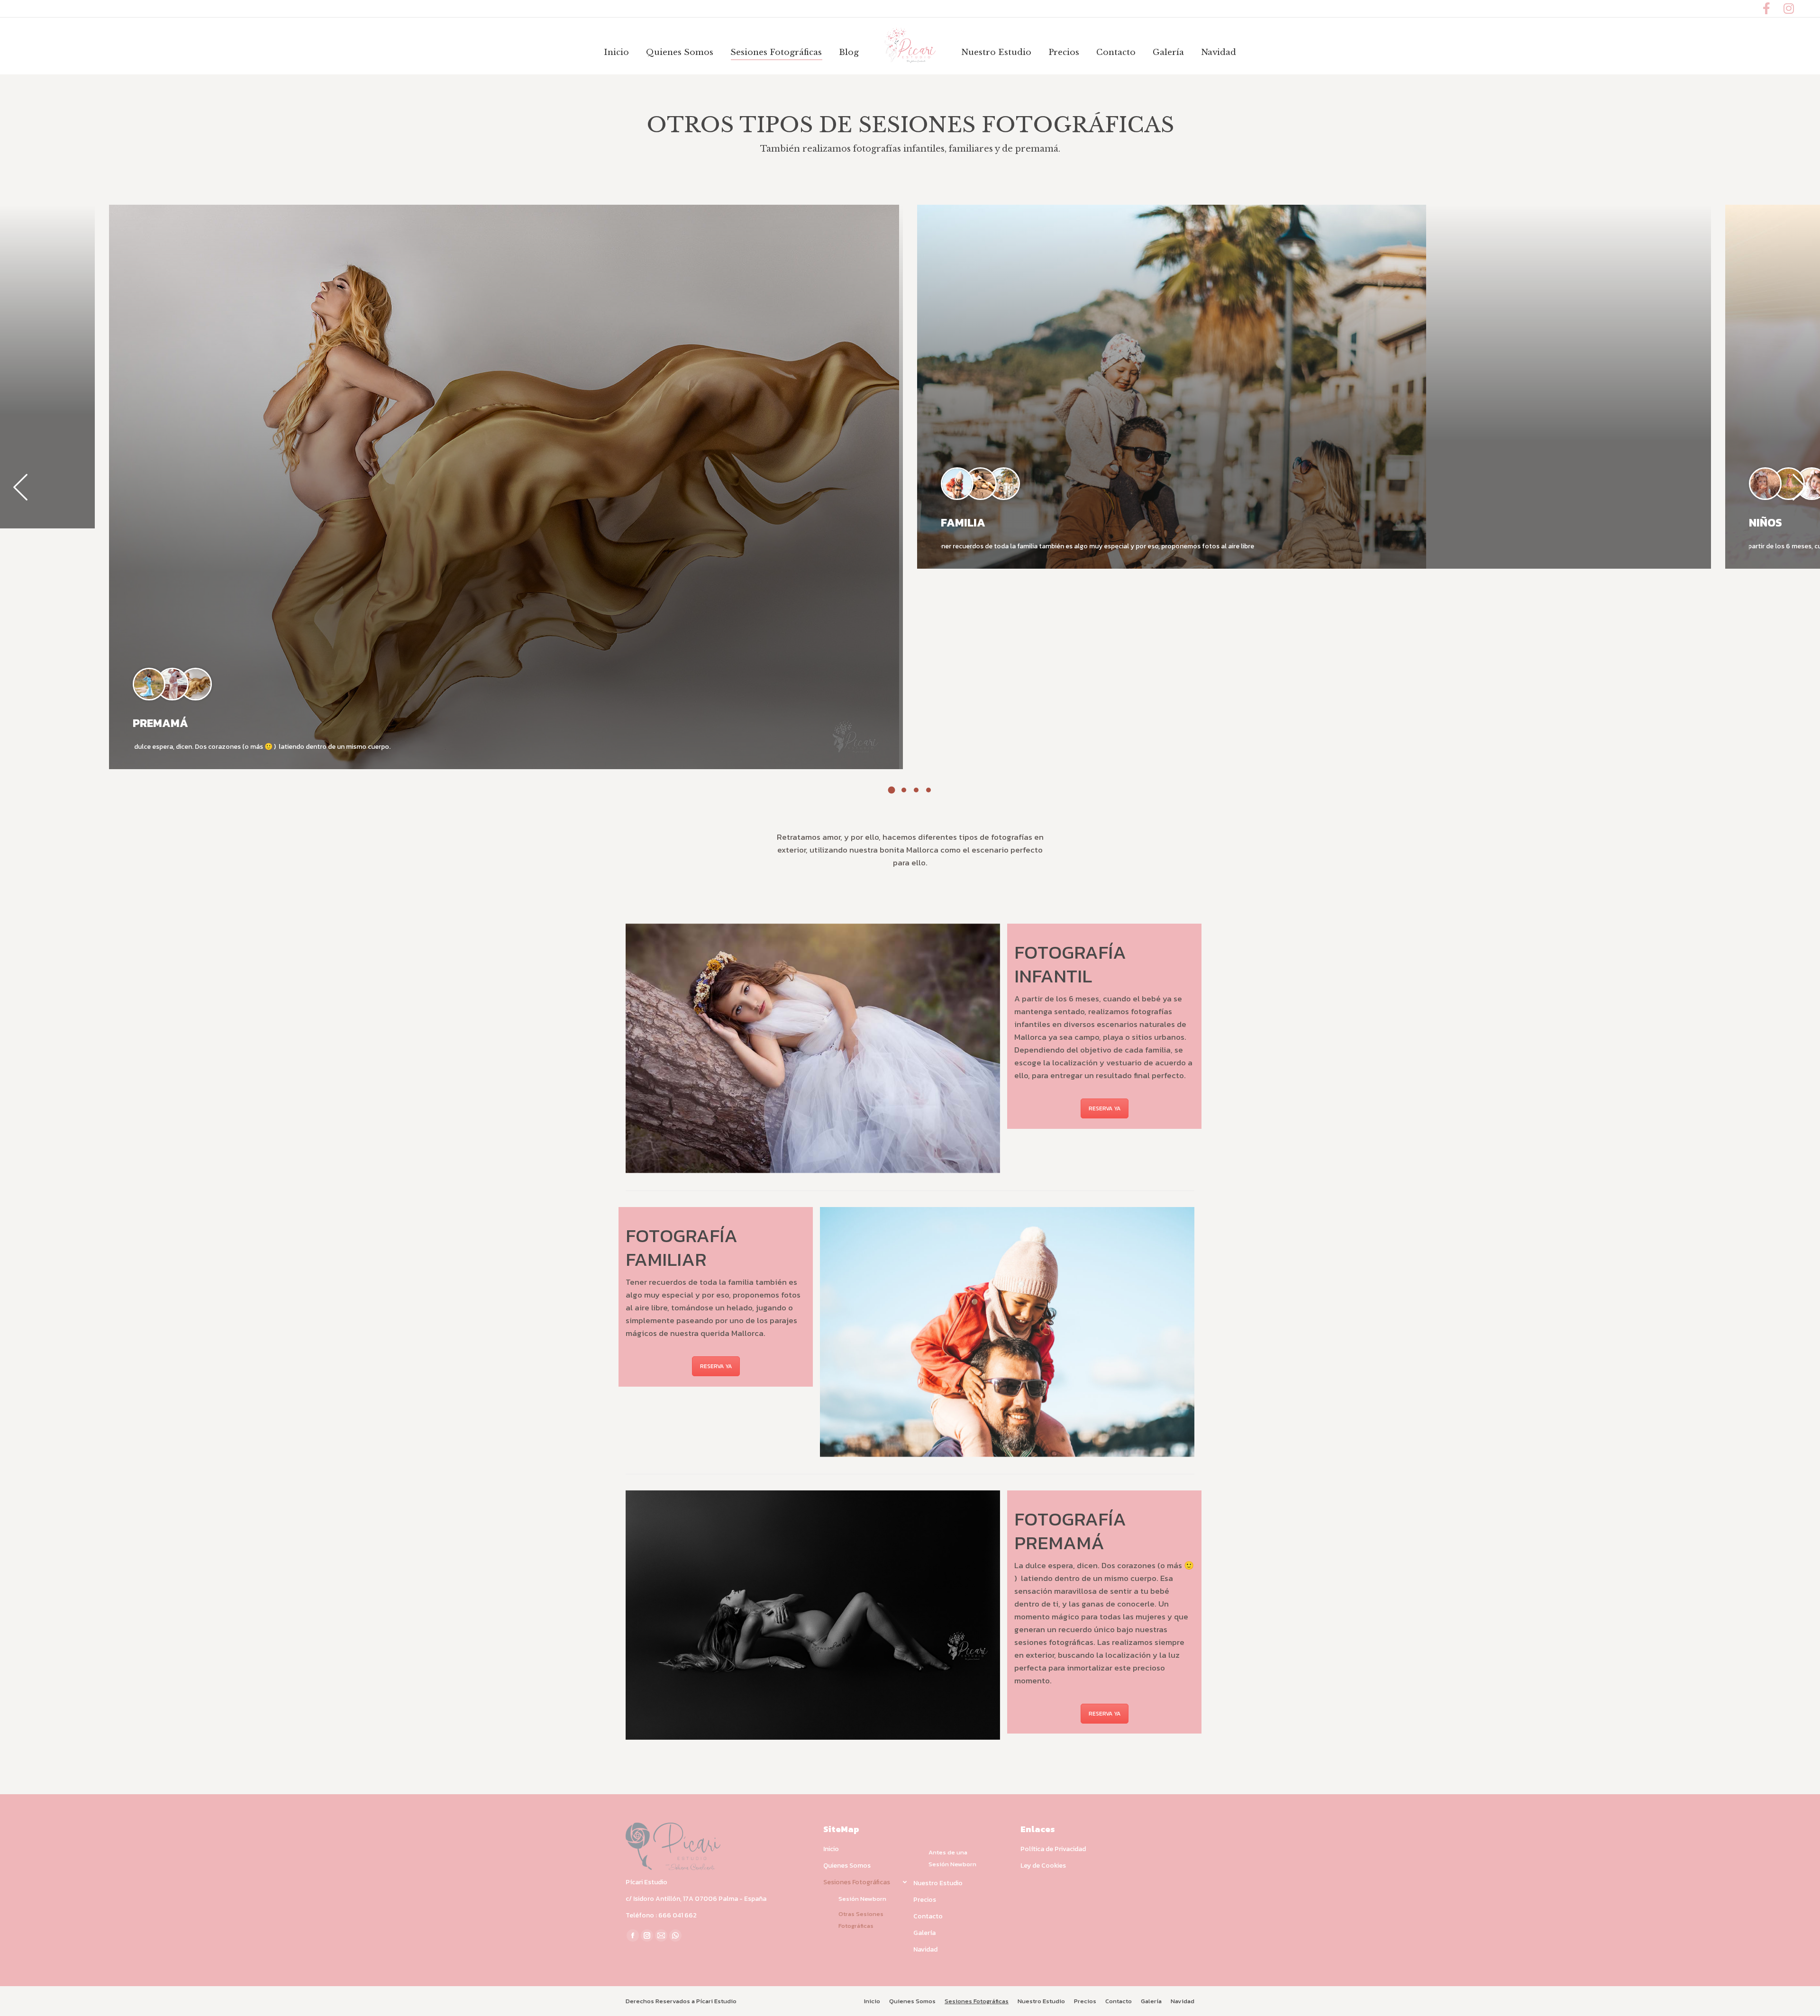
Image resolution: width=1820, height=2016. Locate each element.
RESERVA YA (1105, 1108)
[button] (892, 790)
